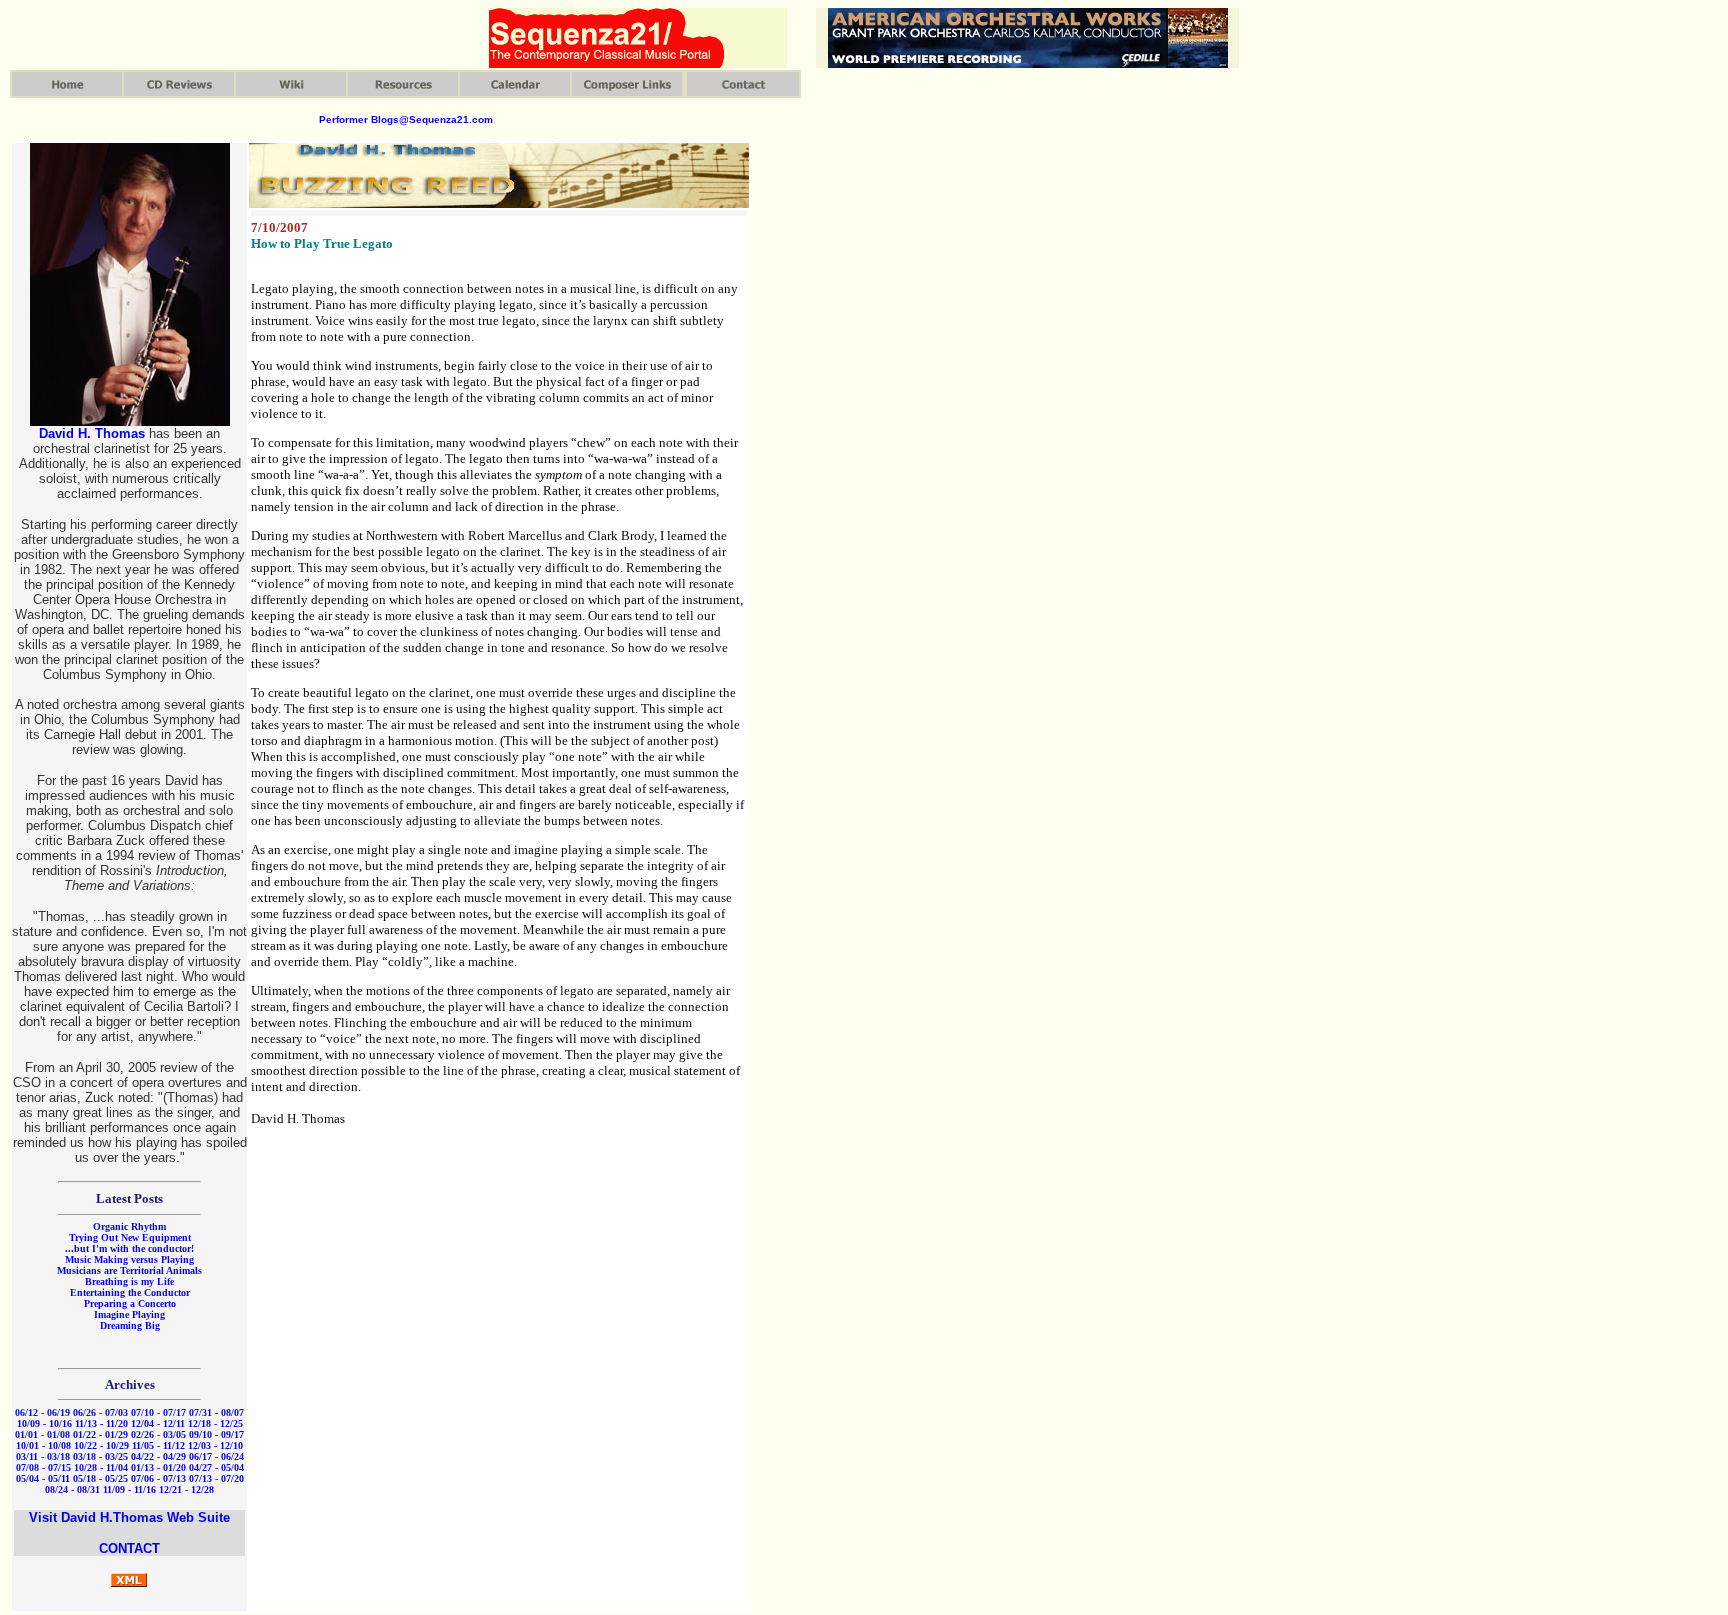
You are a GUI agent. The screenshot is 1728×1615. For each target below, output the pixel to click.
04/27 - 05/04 (216, 1467)
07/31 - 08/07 (216, 1412)
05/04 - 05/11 (43, 1478)
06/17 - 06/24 (216, 1456)
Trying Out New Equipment (130, 1237)
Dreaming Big (130, 1325)
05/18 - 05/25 (100, 1478)
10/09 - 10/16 (44, 1423)
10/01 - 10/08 (43, 1445)
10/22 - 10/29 (101, 1445)
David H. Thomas (92, 433)
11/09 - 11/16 (129, 1489)
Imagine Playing (129, 1314)
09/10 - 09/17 (216, 1434)
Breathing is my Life (129, 1281)
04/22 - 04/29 (158, 1456)
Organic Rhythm (129, 1226)
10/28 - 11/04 (101, 1467)
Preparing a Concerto (130, 1303)
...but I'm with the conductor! (129, 1248)
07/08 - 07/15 (43, 1467)
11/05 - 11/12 (158, 1445)
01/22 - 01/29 (100, 1434)
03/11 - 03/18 (43, 1456)
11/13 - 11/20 (101, 1423)
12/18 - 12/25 (215, 1423)
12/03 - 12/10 (215, 1445)
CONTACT (129, 1548)
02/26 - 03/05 (158, 1434)
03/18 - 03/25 (100, 1456)
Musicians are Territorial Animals (129, 1270)
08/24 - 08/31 (72, 1489)
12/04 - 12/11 (158, 1423)
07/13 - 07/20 (216, 1478)
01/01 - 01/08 (42, 1434)
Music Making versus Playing (129, 1259)
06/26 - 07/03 (100, 1412)
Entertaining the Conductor (130, 1292)
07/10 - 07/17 (158, 1412)
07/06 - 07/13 (158, 1478)
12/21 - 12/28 (186, 1489)
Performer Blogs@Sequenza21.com (406, 119)
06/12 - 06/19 (42, 1412)
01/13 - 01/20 (158, 1467)
